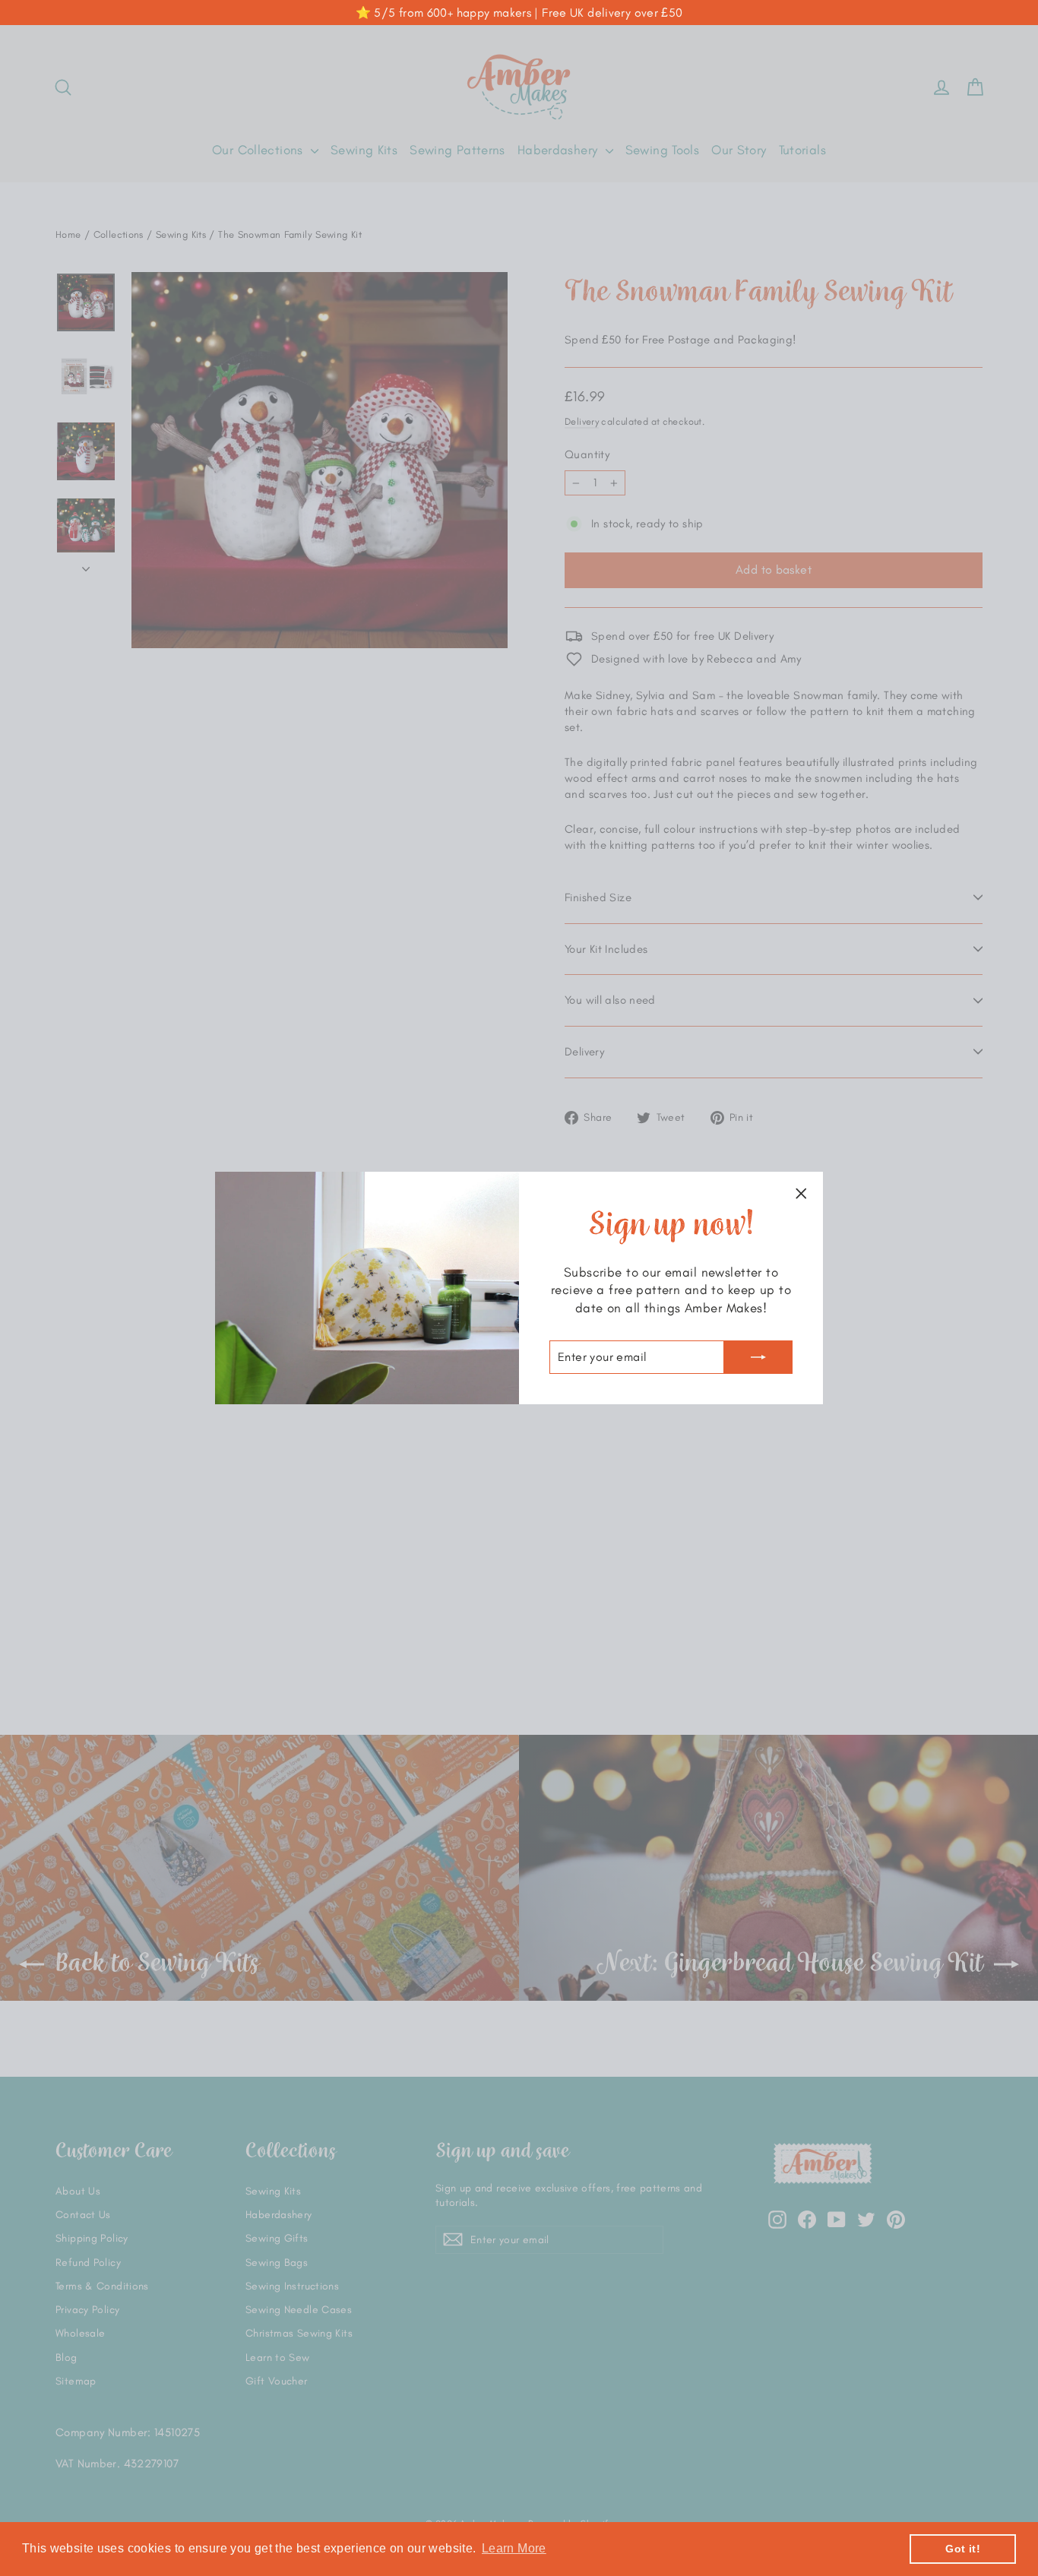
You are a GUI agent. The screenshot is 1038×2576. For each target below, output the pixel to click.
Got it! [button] (963, 2549)
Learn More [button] (514, 2548)
